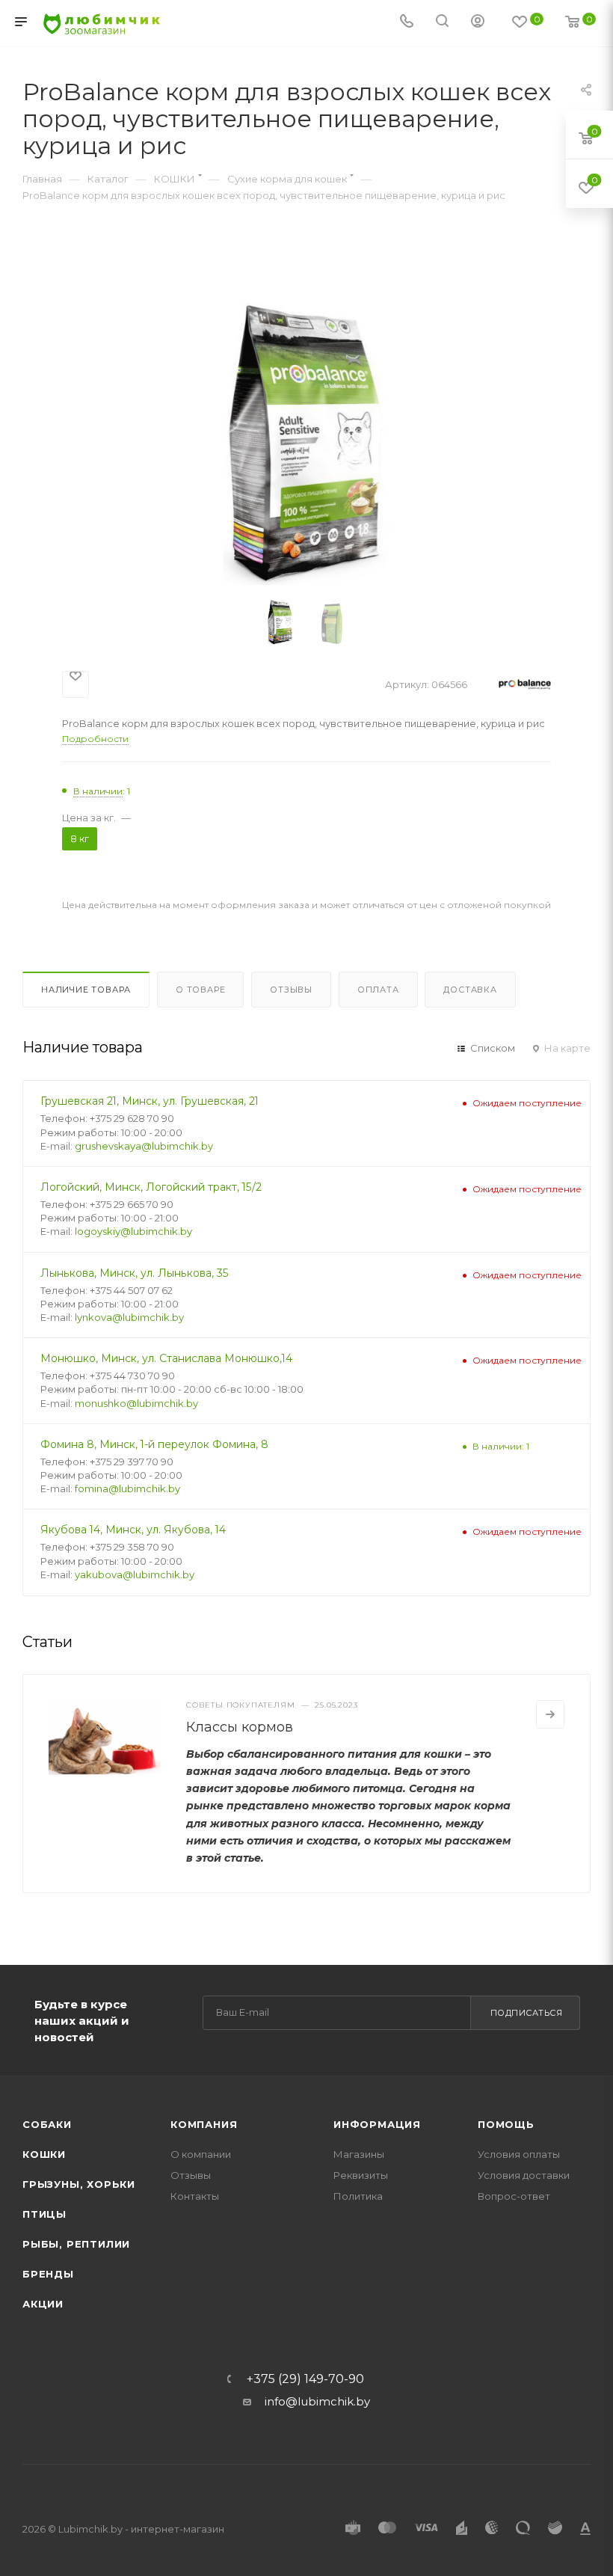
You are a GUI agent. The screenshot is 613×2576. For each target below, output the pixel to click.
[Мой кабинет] (478, 23)
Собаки (47, 2124)
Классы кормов (240, 1727)
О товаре (200, 990)
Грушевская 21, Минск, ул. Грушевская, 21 (150, 1101)
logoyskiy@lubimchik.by (133, 1231)
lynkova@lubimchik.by (129, 1317)
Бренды (48, 2274)
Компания (204, 2124)
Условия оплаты (519, 2154)
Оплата (378, 990)
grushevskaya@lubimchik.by (144, 1146)
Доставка (470, 990)
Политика (358, 2196)
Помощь (506, 2124)
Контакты (195, 2196)
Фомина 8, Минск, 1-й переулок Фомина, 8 (154, 1444)
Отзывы (291, 990)
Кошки (44, 2154)
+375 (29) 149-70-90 (305, 2379)
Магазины (359, 2154)
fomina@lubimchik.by (127, 1488)
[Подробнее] (550, 1714)
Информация (377, 2124)
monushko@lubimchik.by (136, 1403)
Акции (43, 2304)
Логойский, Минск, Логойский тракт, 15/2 (151, 1187)
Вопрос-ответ (514, 2196)
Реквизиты (361, 2175)
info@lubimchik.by (317, 2401)
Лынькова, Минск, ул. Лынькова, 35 (135, 1273)
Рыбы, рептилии (76, 2244)
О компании (201, 2154)
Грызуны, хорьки (79, 2184)
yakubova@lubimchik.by (135, 1574)
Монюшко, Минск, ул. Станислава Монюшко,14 (166, 1358)
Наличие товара (86, 990)
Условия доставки (524, 2175)
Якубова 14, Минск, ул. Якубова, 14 (133, 1530)
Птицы (44, 2214)
